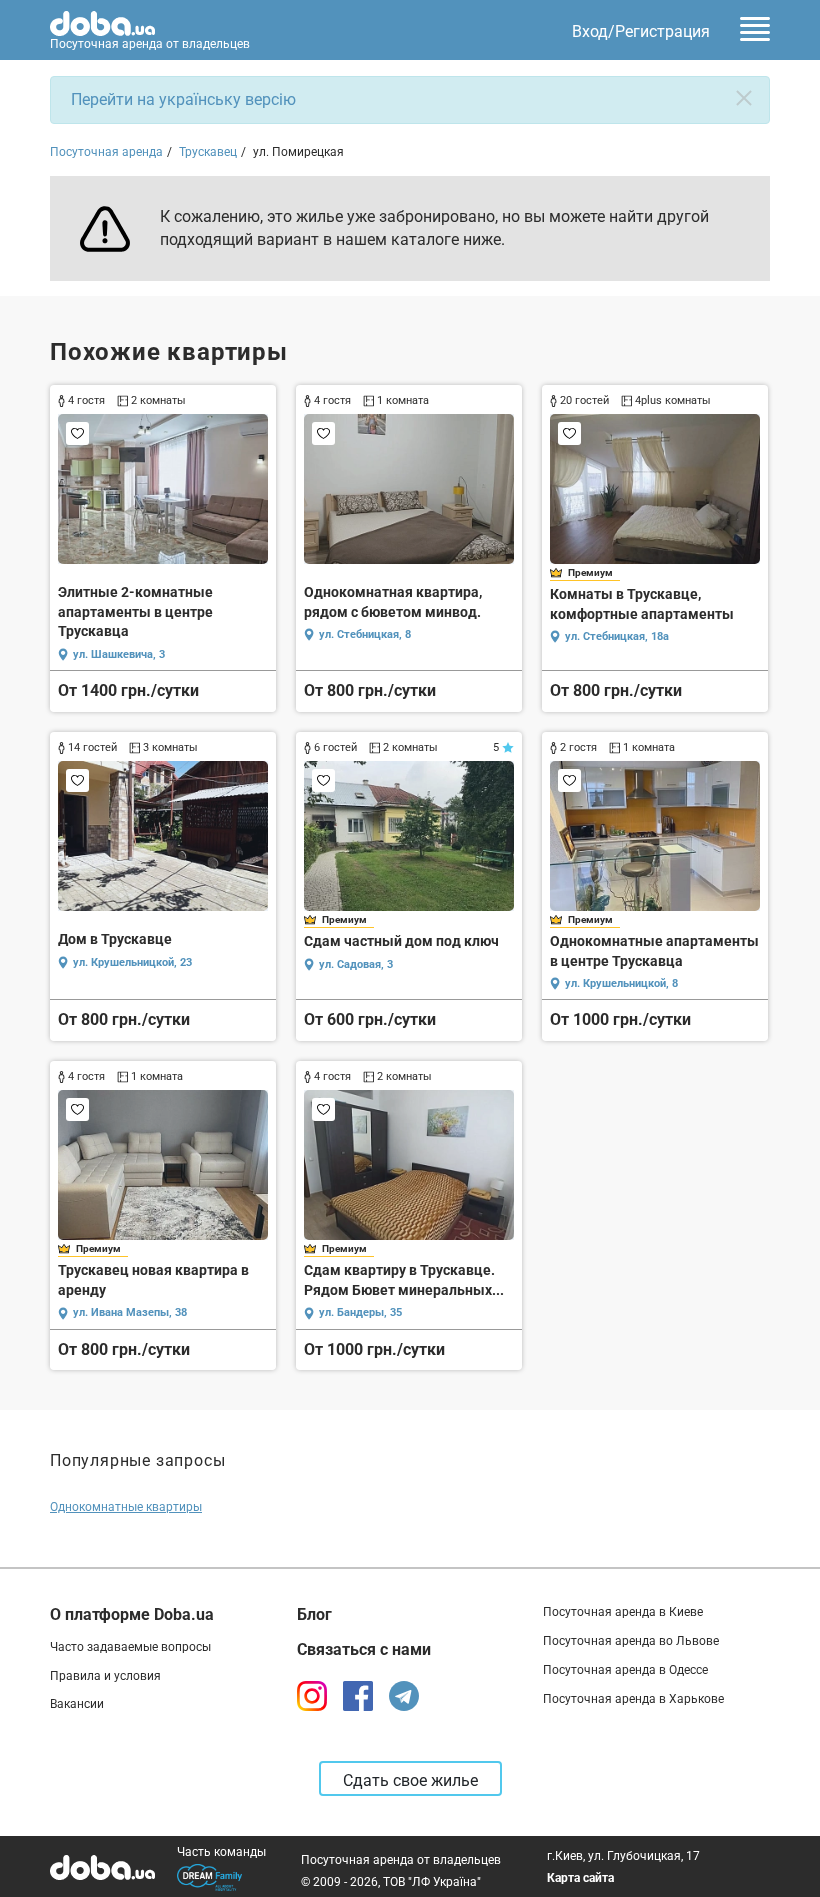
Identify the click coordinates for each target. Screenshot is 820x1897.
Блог (314, 1614)
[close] (744, 98)
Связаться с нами (364, 1649)
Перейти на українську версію (183, 99)
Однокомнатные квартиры (126, 1507)
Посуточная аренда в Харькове (633, 1699)
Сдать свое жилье (410, 1780)
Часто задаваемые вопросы (130, 1647)
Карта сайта (580, 1878)
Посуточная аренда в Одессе (625, 1670)
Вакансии (77, 1704)
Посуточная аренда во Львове (631, 1641)
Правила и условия (105, 1676)
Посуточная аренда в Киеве (623, 1612)
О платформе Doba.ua (132, 1614)
